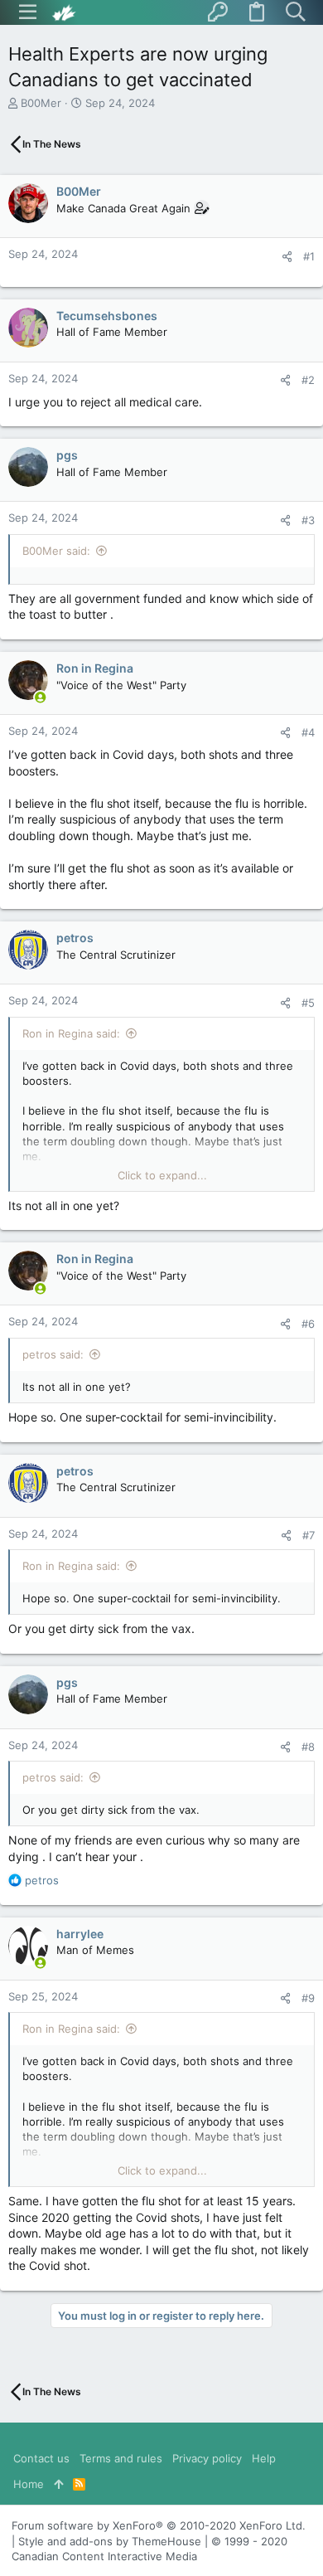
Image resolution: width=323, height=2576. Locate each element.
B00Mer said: (56, 551)
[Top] (58, 2484)
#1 (309, 256)
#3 (308, 520)
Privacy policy (207, 2458)
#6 (308, 1324)
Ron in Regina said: (71, 1033)
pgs (67, 455)
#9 (308, 1998)
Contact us (41, 2458)
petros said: (53, 1354)
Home (29, 2484)
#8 (308, 1747)
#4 (308, 732)
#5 (308, 1003)
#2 (308, 380)
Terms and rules (121, 2458)
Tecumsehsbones (107, 316)
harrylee (80, 1934)
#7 (309, 1535)
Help (264, 2458)
